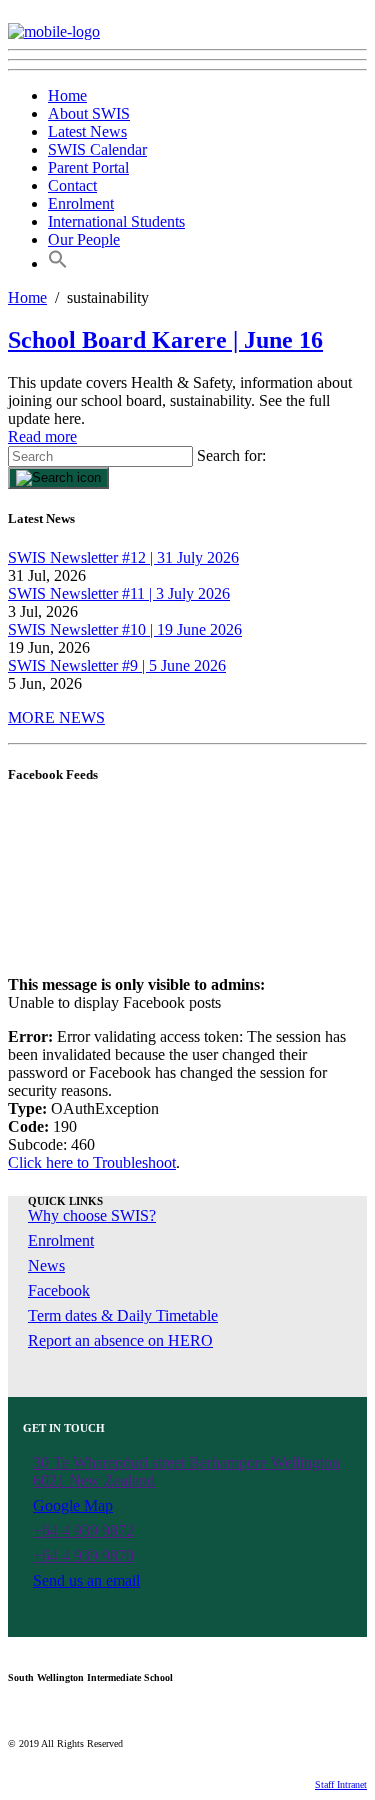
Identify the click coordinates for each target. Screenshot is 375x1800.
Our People (84, 239)
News (46, 1265)
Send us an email (86, 1580)
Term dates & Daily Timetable (123, 1315)
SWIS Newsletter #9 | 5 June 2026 (117, 665)
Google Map (73, 1505)
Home (67, 95)
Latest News (87, 131)
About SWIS (89, 113)
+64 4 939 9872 (83, 1530)
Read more (42, 436)
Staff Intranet (341, 1784)
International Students (116, 221)
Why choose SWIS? (92, 1215)
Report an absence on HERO (120, 1340)
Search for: (231, 455)
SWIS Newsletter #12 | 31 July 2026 (123, 557)
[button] (58, 263)
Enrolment (81, 203)
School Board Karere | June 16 (165, 340)
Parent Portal (88, 167)
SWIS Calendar (97, 149)
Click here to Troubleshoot (92, 1162)
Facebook (59, 1290)
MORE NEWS (56, 717)
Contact (72, 185)
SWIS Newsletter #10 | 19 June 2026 (125, 629)
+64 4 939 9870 (83, 1555)
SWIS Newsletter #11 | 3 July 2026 (119, 593)
